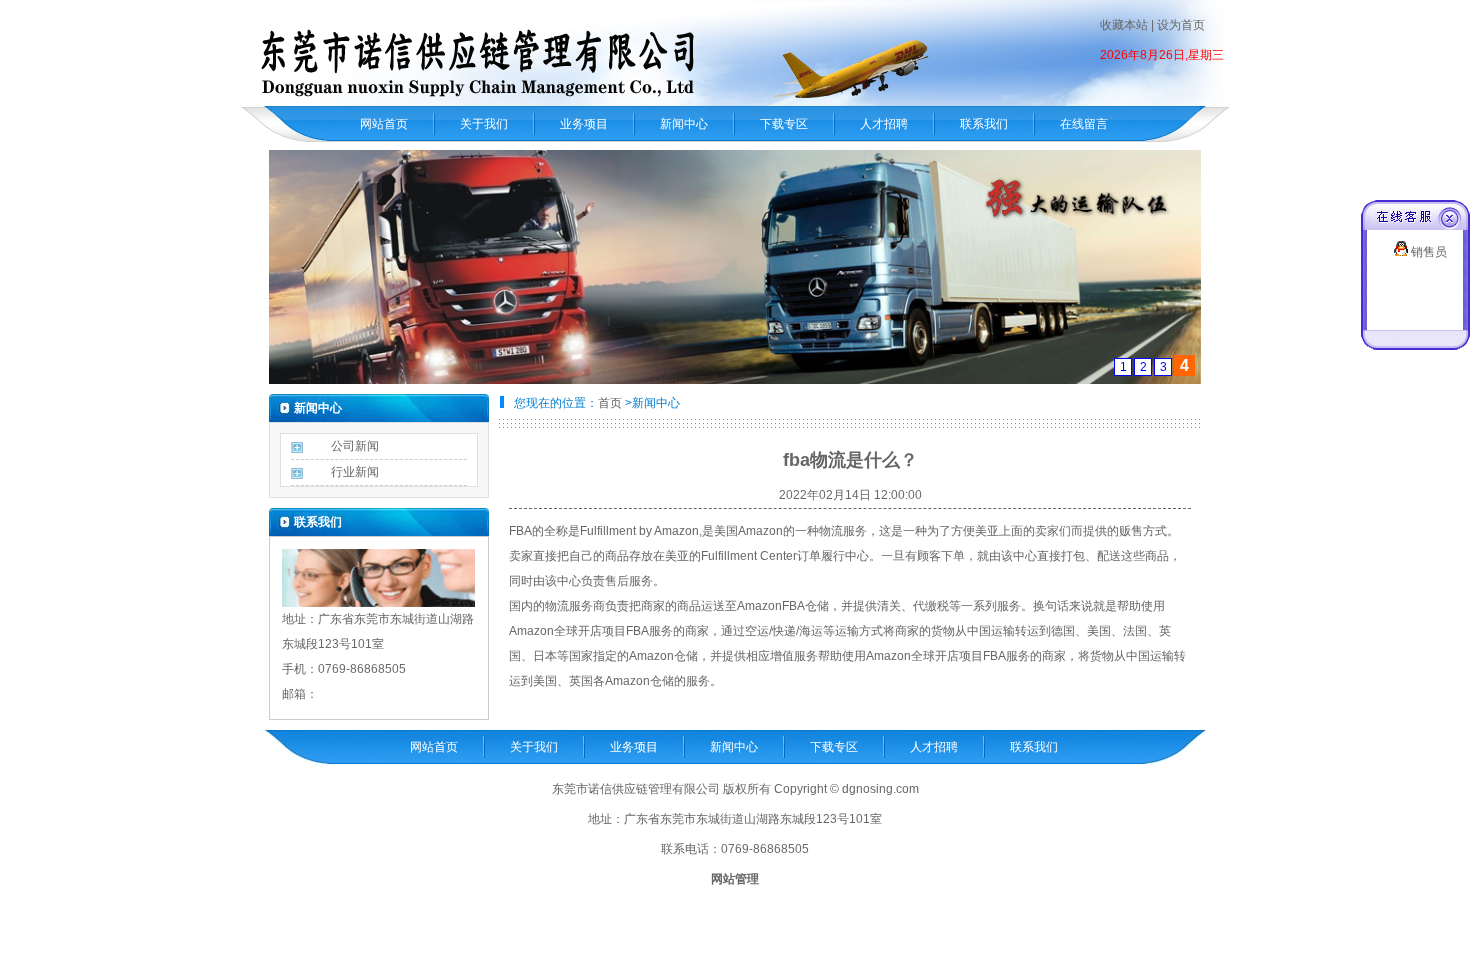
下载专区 (784, 124)
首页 (610, 403)
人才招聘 (884, 124)
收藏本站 (1124, 25)
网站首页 (384, 124)
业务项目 (584, 124)
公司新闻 (355, 446)
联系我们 (984, 124)
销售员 (1427, 252)
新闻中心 (684, 124)
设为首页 (1181, 25)
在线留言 (1084, 124)
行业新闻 (355, 472)
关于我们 (484, 124)
